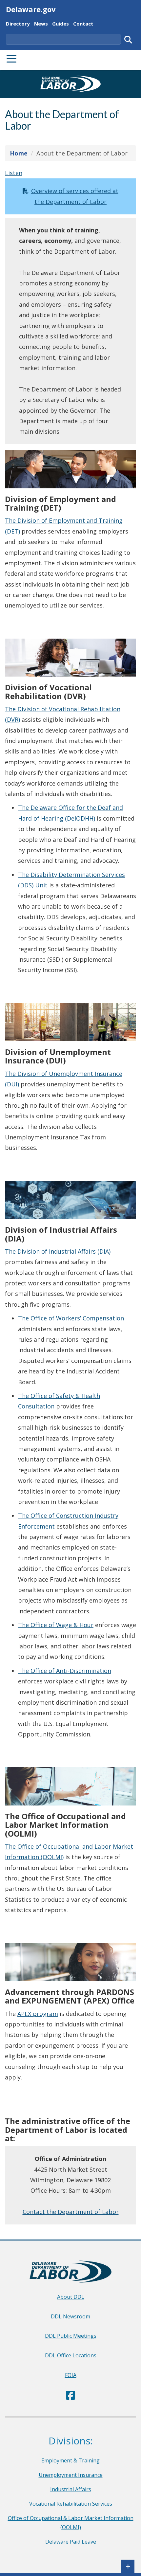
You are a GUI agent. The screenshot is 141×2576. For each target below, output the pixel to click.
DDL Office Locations (71, 2355)
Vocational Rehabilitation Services (71, 2504)
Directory (18, 23)
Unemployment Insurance (71, 2475)
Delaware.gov (31, 9)
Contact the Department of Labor (71, 2212)
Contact (83, 23)
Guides (60, 23)
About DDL (71, 2297)
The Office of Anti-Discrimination (65, 1671)
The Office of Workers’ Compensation (71, 1318)
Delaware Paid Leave (71, 2542)
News (41, 23)
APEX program (38, 2014)
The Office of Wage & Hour (56, 1625)
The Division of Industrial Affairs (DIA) (58, 1251)
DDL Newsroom (70, 2316)
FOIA (71, 2375)
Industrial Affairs (71, 2489)
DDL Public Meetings (71, 2336)
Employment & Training (70, 2460)
